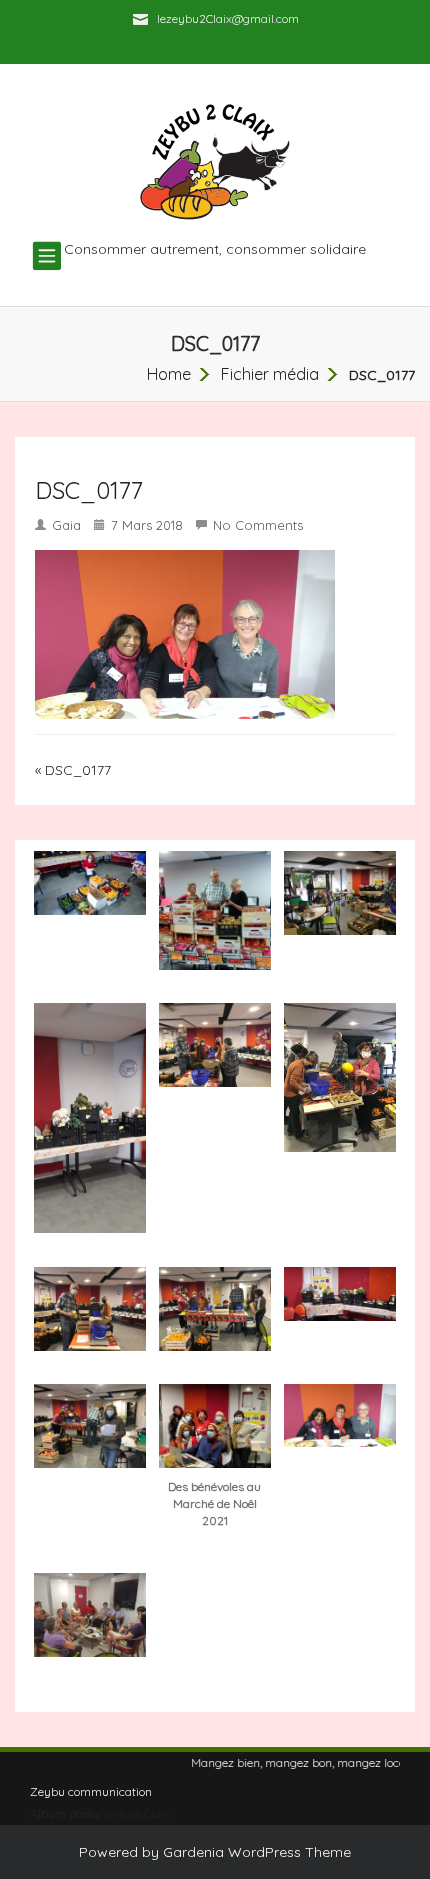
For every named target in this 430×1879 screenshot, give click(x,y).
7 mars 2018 (147, 525)
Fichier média (270, 374)
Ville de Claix (136, 1813)
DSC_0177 (78, 770)
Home (169, 374)
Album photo (64, 1813)
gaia (66, 525)
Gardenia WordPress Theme (257, 1852)
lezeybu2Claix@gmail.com (228, 18)
